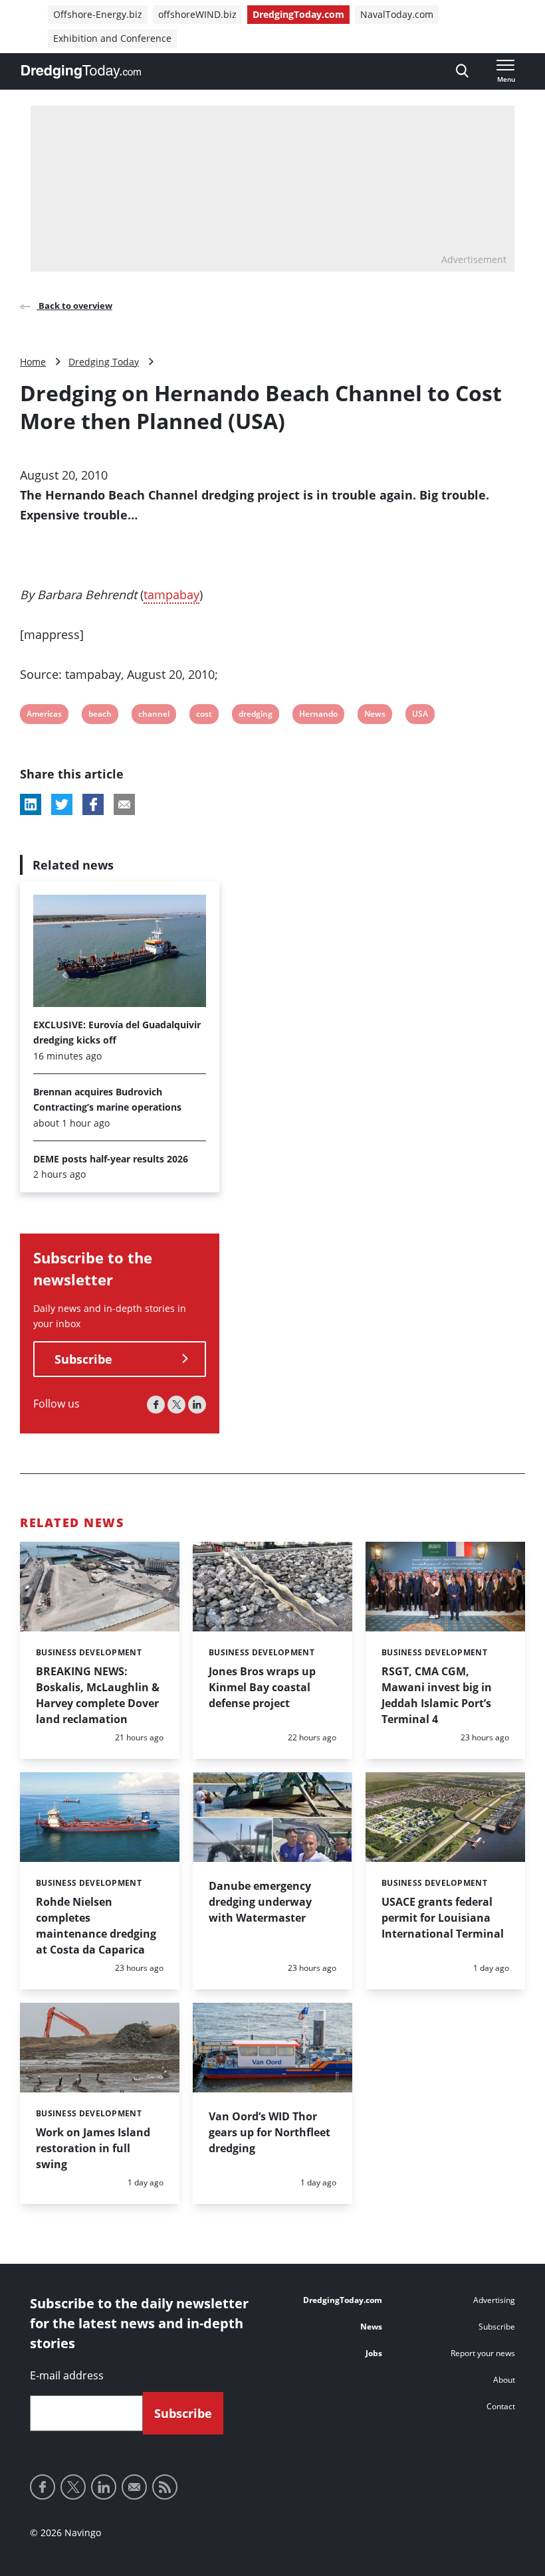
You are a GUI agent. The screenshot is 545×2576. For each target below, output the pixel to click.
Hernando (318, 716)
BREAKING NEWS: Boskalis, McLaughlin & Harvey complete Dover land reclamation (98, 1695)
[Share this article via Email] (124, 804)
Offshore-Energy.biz (98, 14)
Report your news (483, 2353)
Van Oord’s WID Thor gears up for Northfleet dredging (270, 2132)
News (375, 716)
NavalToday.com (397, 14)
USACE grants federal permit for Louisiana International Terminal (443, 1918)
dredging (255, 716)
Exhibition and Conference (112, 38)
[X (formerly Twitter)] (176, 1405)
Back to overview (74, 306)
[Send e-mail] (134, 2487)
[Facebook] (156, 1405)
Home (33, 362)
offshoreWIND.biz (197, 14)
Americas (44, 716)
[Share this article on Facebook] (93, 804)
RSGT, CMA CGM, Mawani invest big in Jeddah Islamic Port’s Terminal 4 (437, 1695)
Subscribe (83, 1359)
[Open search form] (462, 71)
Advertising (494, 2300)
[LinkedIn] (197, 1405)
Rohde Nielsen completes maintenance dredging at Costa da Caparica (96, 1926)
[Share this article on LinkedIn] (31, 804)
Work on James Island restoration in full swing (93, 2148)
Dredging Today (104, 362)
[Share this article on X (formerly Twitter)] (62, 804)
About (504, 2380)
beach (100, 716)
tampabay (171, 595)
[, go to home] (81, 72)
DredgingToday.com (298, 14)
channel (154, 716)
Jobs (374, 2353)
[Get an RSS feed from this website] (165, 2487)
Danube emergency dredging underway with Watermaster (260, 1902)
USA (420, 716)
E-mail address (67, 2375)
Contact (501, 2406)
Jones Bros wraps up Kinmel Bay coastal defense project (262, 1687)
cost (204, 716)
